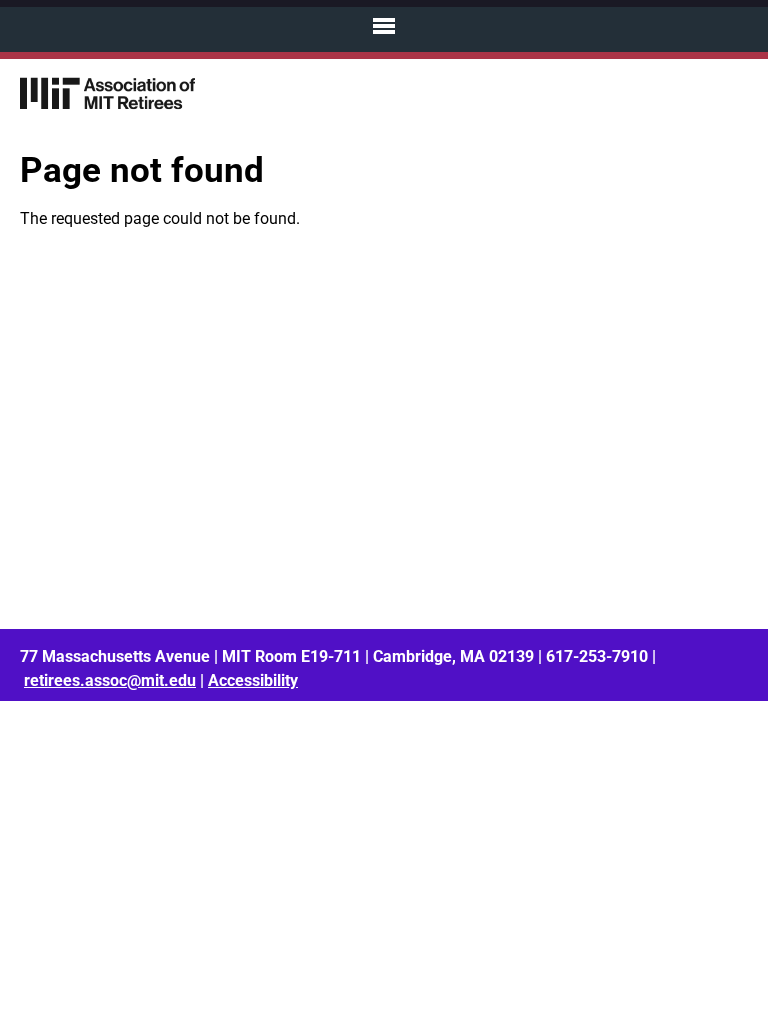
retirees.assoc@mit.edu (110, 680)
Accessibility (253, 680)
